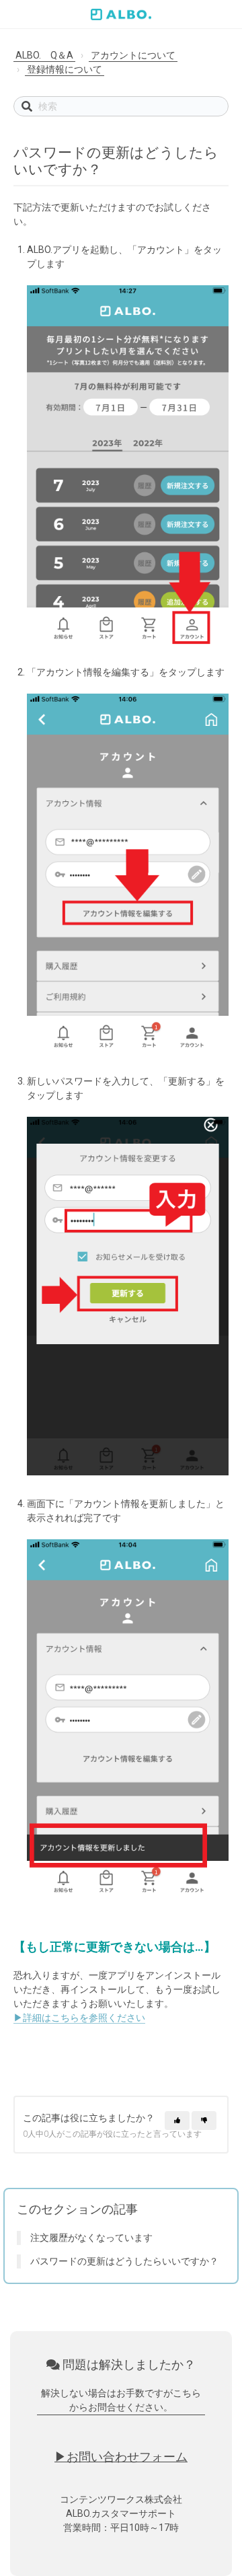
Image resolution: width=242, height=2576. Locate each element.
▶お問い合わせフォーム (121, 2457)
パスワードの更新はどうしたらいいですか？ (124, 2261)
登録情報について (65, 69)
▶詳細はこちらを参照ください (79, 2018)
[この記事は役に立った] (177, 2121)
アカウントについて (133, 55)
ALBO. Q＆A (44, 55)
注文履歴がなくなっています (91, 2238)
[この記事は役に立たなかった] (204, 2121)
